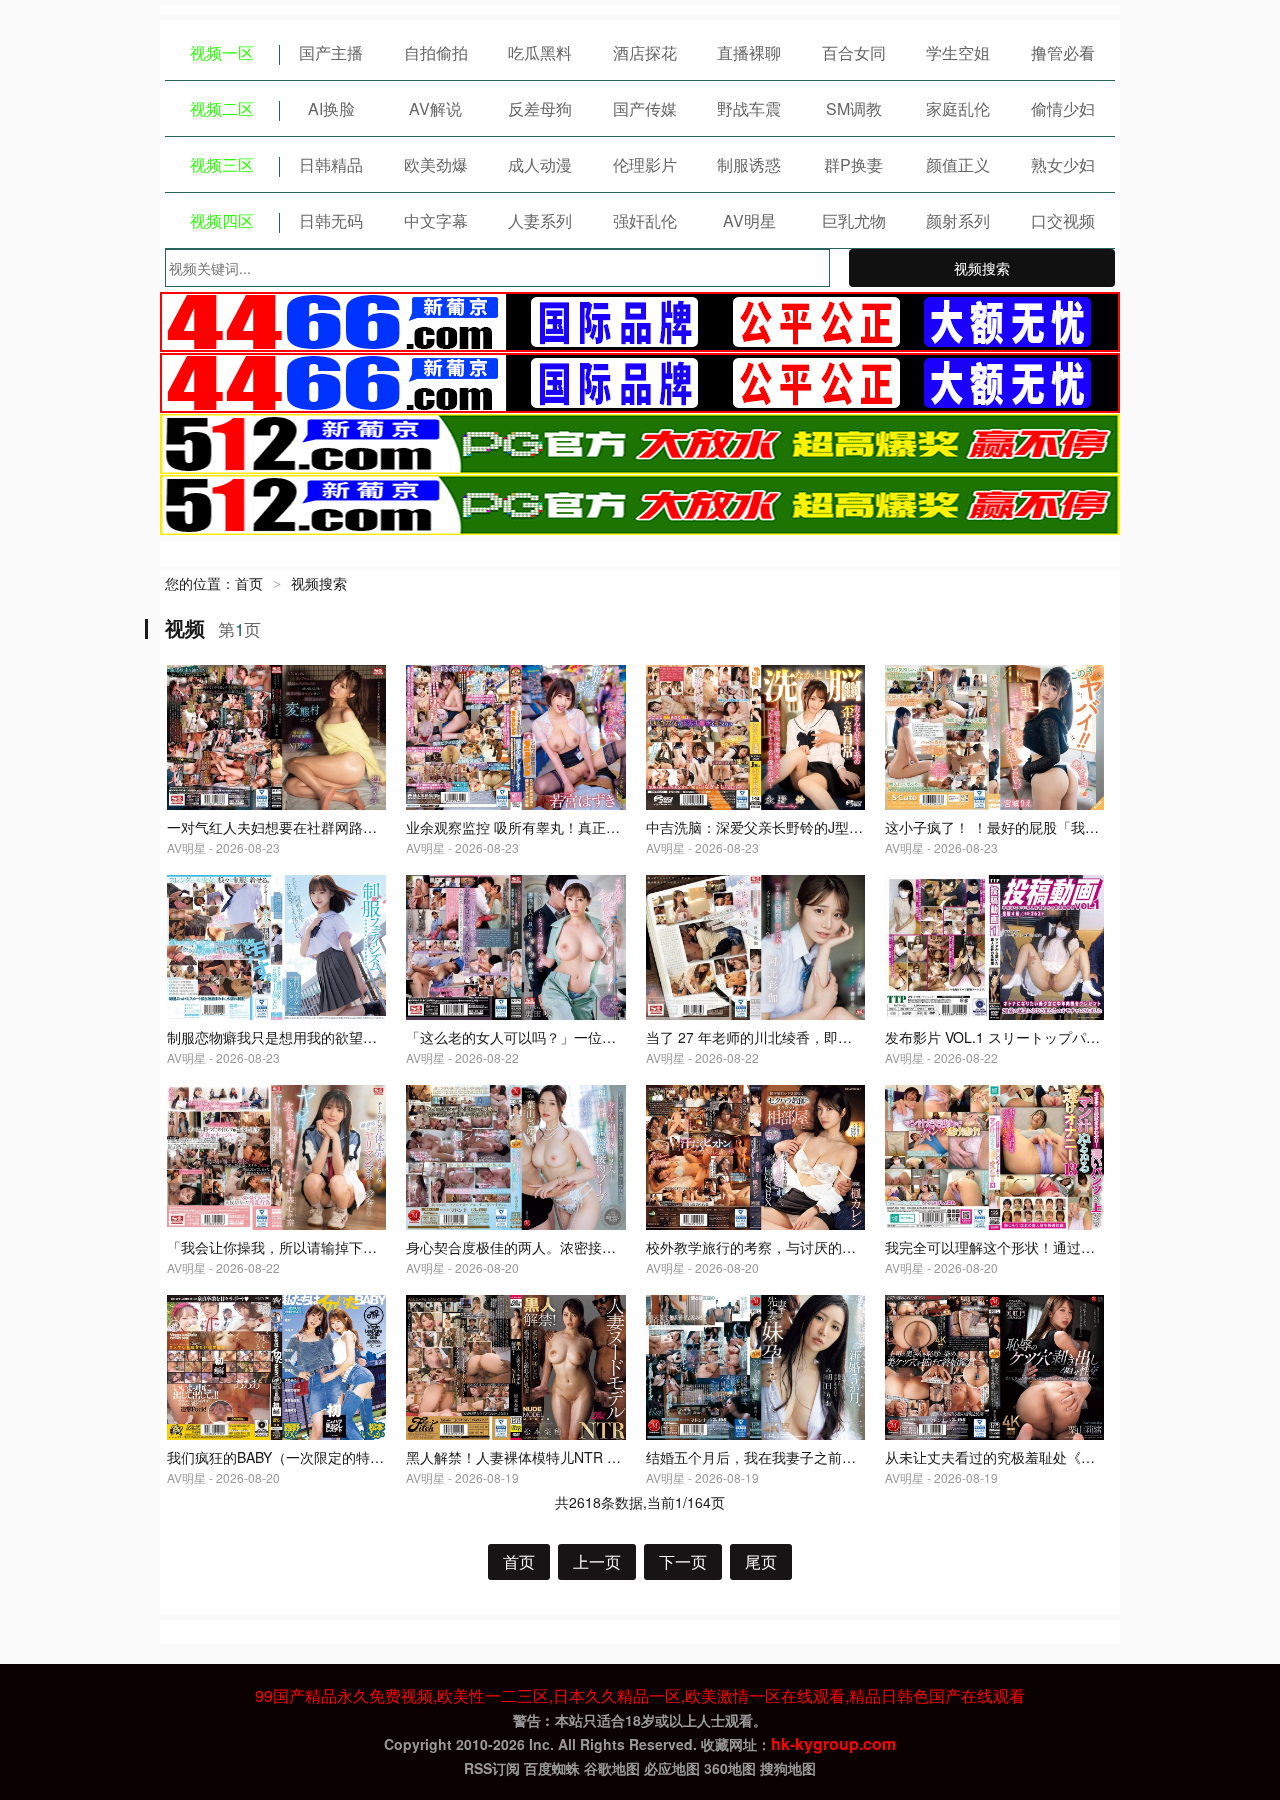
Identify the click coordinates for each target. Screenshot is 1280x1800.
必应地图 (672, 1768)
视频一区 (222, 52)
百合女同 (854, 52)
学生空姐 (958, 52)
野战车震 (749, 108)
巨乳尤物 (854, 220)
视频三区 (222, 164)
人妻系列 (540, 220)
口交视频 (1063, 220)
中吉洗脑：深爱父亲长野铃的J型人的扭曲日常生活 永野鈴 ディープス (863, 827)
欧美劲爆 (436, 164)
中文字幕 (436, 220)
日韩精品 (331, 164)
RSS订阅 (492, 1768)
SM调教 (854, 108)
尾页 (761, 1561)
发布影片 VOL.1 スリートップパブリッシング (1027, 1037)
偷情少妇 (1063, 108)
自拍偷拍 (436, 52)
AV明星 (749, 220)
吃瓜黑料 (540, 52)
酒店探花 (645, 52)
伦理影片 (645, 164)
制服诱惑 (749, 164)
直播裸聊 (749, 52)
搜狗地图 (788, 1768)
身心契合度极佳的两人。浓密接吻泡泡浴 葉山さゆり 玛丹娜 (592, 1247)
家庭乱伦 (958, 108)
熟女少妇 (1063, 164)
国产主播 (331, 52)
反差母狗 (540, 108)
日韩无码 (331, 220)
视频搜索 (982, 268)
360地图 (730, 1768)
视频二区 (222, 108)
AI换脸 (331, 108)
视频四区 (222, 220)
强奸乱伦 (645, 220)
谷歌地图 (612, 1768)
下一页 (683, 1561)
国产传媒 (645, 108)
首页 (249, 583)
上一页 (597, 1561)
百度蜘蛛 (552, 1768)
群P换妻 (853, 164)
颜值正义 (958, 164)
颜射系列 (958, 220)
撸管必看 (1063, 52)
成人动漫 (540, 164)
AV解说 (435, 108)
